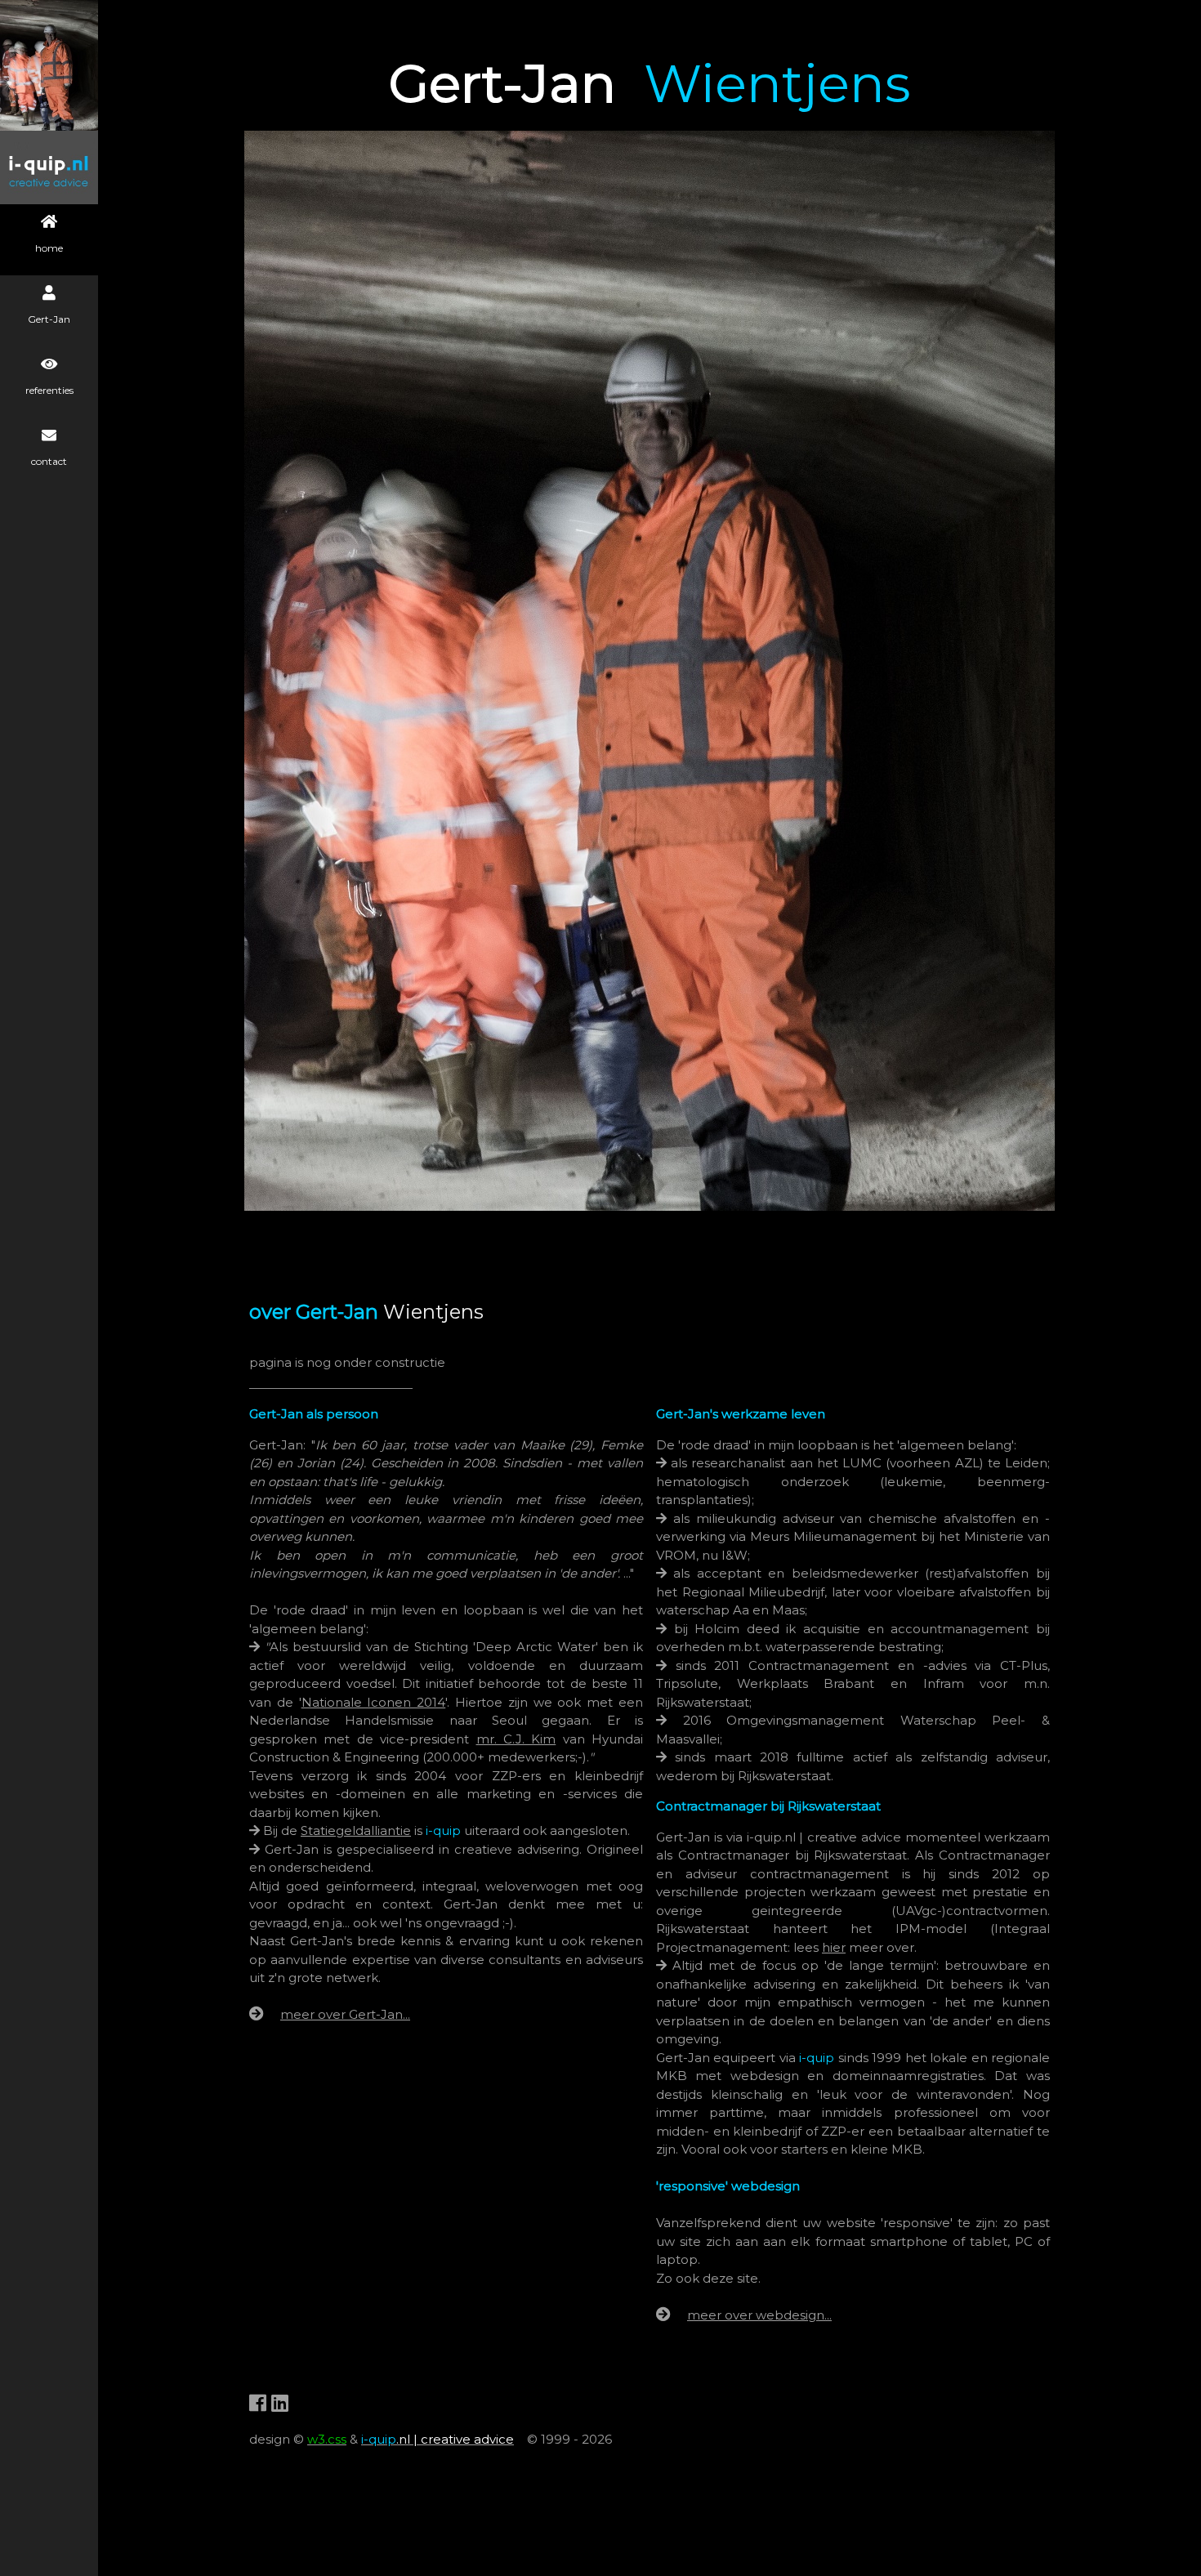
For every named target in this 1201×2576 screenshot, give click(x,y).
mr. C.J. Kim (516, 1739)
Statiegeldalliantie (356, 1830)
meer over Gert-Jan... (345, 2014)
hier (834, 1947)
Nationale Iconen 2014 (374, 1702)
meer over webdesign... (759, 2315)
